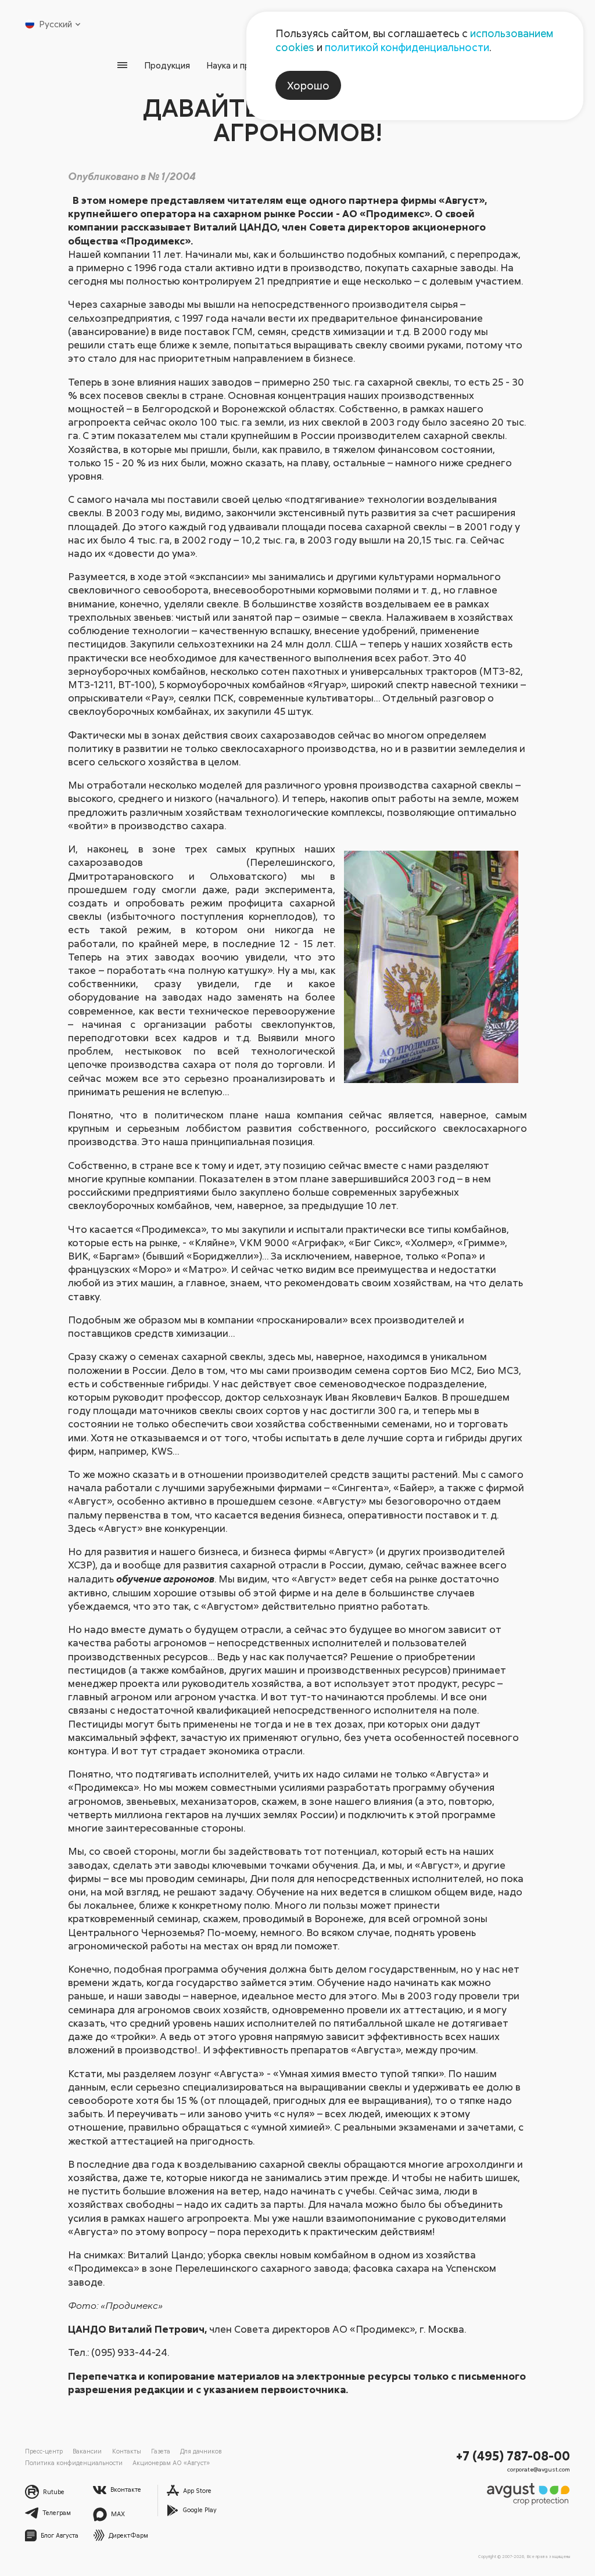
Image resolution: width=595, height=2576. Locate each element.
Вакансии (87, 2451)
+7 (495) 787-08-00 (513, 2456)
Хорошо (308, 85)
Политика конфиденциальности (74, 2462)
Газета (161, 2451)
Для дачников (201, 2451)
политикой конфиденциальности (407, 47)
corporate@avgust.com (539, 2469)
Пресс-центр (44, 2451)
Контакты (127, 2451)
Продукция (167, 65)
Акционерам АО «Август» (171, 2462)
